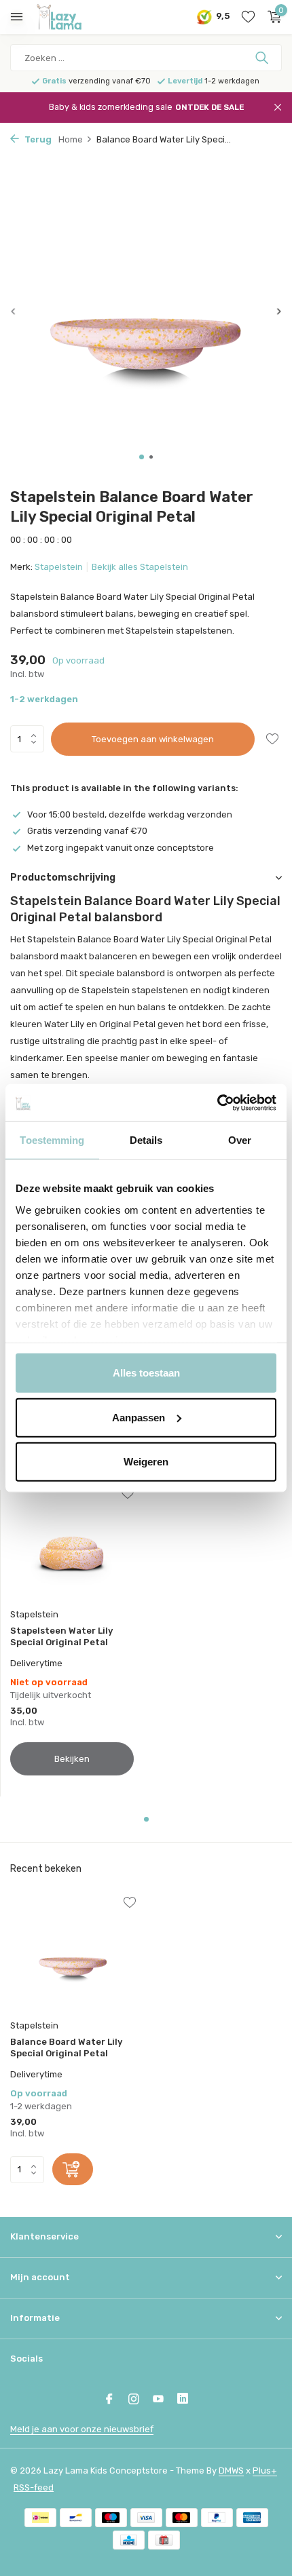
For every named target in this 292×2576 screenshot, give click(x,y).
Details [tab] (146, 1140)
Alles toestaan (146, 1373)
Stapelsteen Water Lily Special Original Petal (61, 1636)
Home (71, 139)
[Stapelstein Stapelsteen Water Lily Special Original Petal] (72, 1545)
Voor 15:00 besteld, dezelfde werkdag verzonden (130, 814)
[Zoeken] (263, 58)
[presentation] (14, 311)
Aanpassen (139, 1417)
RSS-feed (34, 2487)
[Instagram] (134, 2400)
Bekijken (72, 1759)
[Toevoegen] (73, 2169)
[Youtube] (158, 2400)
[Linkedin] (183, 2400)
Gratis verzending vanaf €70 (87, 831)
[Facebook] (109, 2400)
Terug (37, 139)
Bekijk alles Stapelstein (140, 567)
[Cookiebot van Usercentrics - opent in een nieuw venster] (217, 1102)
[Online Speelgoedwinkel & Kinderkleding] (71, 17)
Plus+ (265, 2471)
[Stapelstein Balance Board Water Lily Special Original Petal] (73, 1955)
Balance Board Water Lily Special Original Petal (66, 2048)
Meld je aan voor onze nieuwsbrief (82, 2429)
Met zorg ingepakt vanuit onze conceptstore (121, 848)
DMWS (231, 2471)
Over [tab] (240, 1140)
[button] (142, 457)
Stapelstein (59, 567)
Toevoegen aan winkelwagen (153, 739)
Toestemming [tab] (52, 1140)
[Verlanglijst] (248, 17)
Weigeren (146, 1462)
